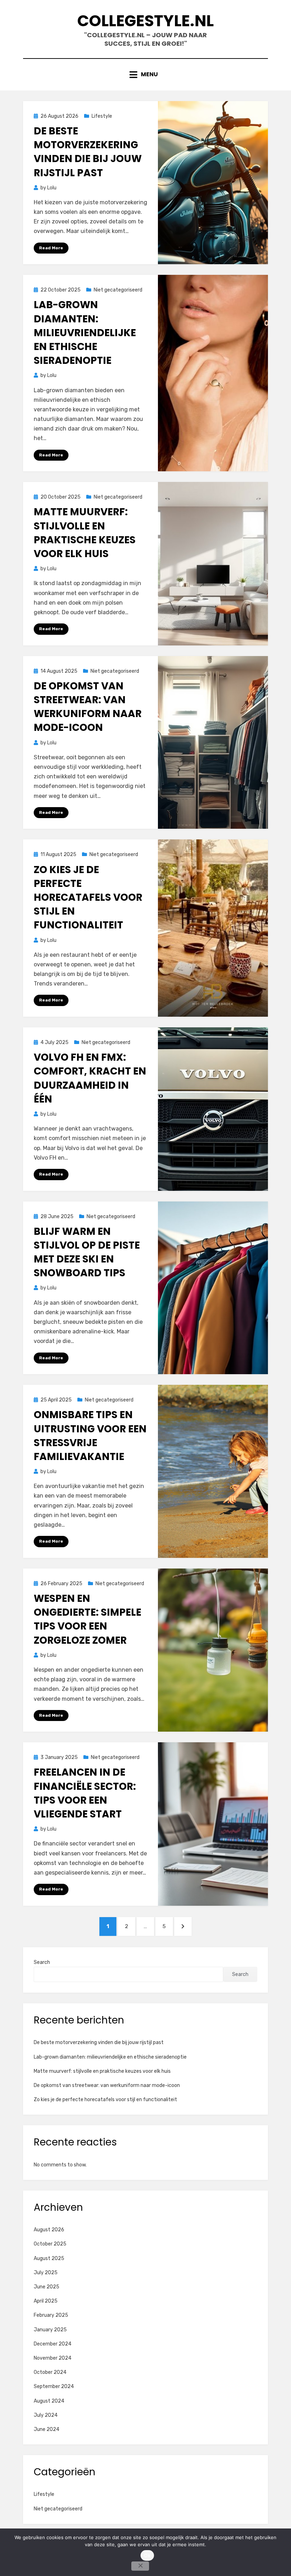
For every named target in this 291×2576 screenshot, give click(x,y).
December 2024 (53, 2344)
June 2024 (46, 2429)
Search (42, 1962)
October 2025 (50, 2244)
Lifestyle (102, 116)
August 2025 (49, 2258)
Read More (51, 248)
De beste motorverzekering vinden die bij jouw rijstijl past (88, 152)
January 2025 (50, 2330)
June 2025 (46, 2287)
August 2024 (49, 2401)
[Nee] (140, 2566)
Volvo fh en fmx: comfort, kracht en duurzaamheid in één (90, 1078)
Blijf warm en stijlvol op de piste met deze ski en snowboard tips (87, 1252)
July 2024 (46, 2415)
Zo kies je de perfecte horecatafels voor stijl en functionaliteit (88, 898)
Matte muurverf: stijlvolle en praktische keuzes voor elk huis (85, 533)
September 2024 (54, 2386)
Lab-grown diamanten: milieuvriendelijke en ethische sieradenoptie (85, 333)
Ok (147, 2555)
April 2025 (46, 2301)
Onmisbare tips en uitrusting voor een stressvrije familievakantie (90, 1436)
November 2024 (53, 2358)
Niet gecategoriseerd (118, 290)
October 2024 (50, 2372)
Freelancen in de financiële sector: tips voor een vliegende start (85, 1793)
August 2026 (49, 2230)
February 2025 (51, 2315)
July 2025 (46, 2273)
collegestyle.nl (145, 21)
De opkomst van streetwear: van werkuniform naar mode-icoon (88, 707)
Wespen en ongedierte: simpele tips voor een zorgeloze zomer (87, 1619)
